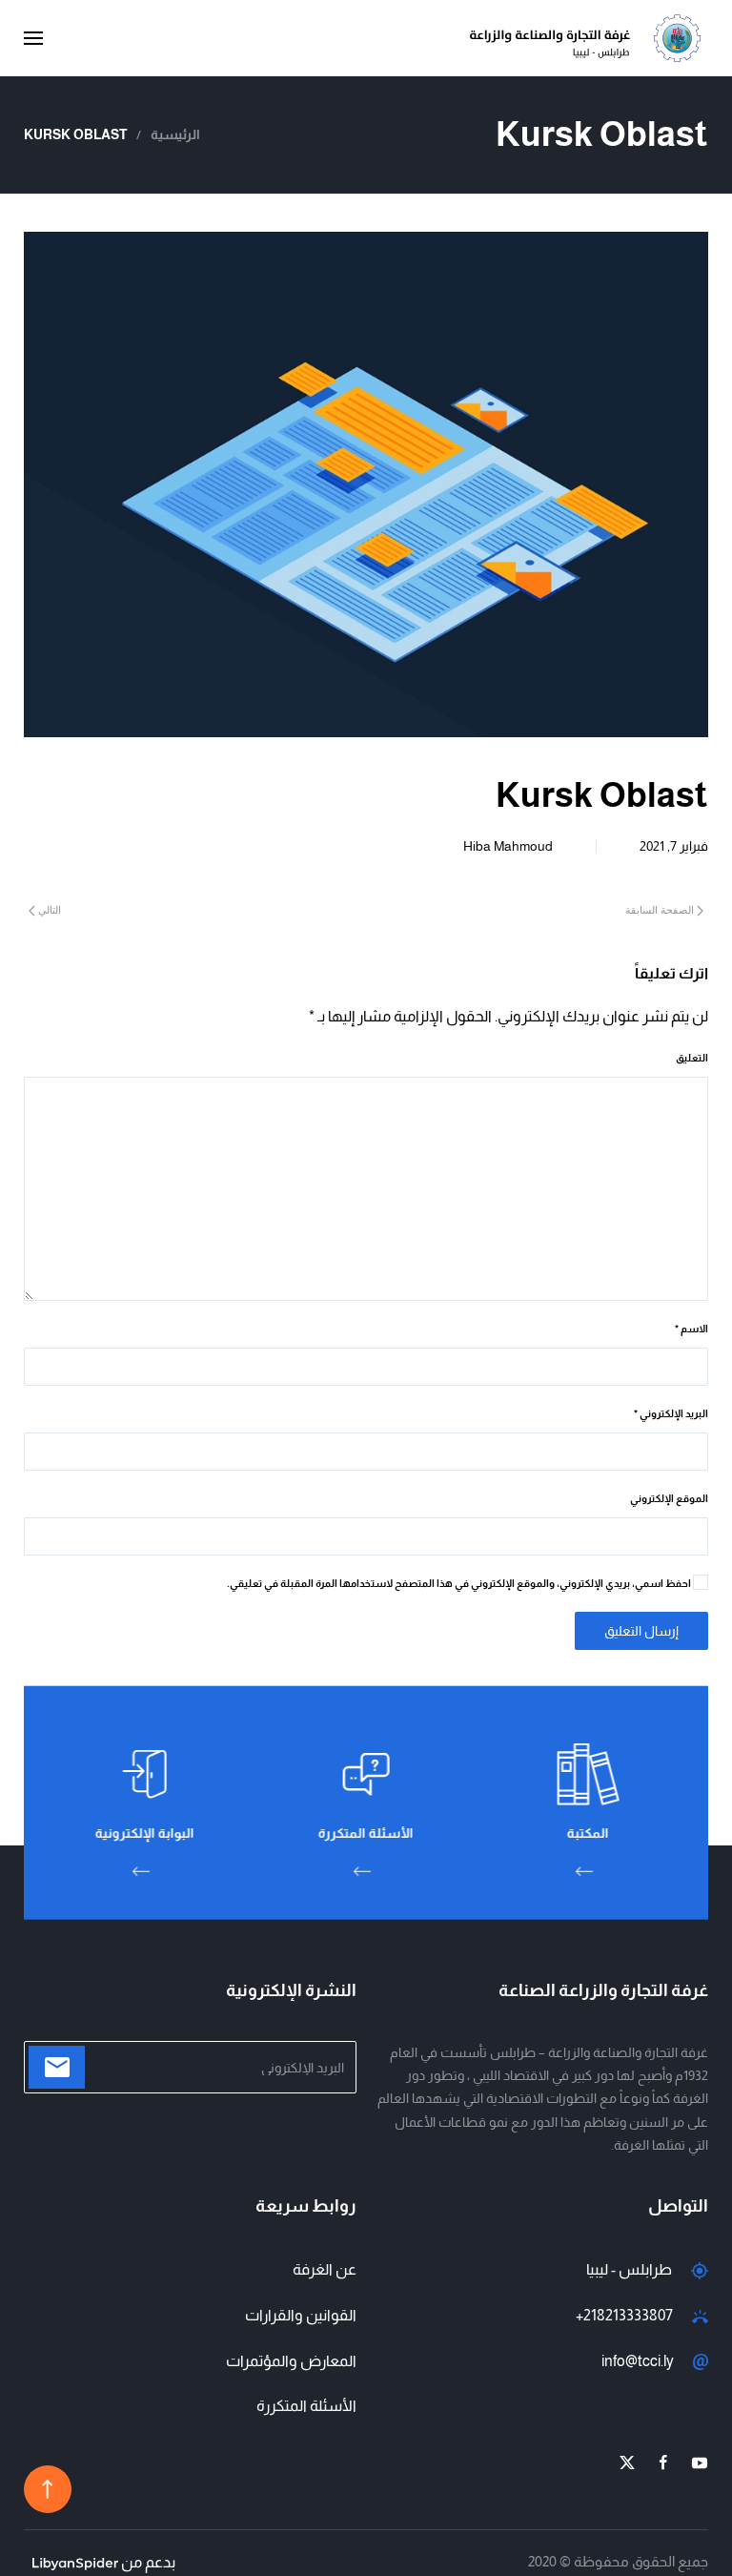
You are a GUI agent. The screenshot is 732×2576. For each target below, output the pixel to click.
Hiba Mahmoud (508, 846)
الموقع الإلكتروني (669, 1498)
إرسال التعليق (641, 1631)
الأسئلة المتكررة (306, 2406)
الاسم (691, 1329)
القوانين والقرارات (301, 2315)
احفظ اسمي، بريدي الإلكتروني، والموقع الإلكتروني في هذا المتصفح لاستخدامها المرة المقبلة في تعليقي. (460, 1583)
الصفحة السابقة (660, 910)
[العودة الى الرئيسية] (589, 38)
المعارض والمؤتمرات (291, 2361)
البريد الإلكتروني (671, 1413)
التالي (50, 910)
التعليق (692, 1058)
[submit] (57, 2067)
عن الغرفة (325, 2269)
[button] (33, 38)
